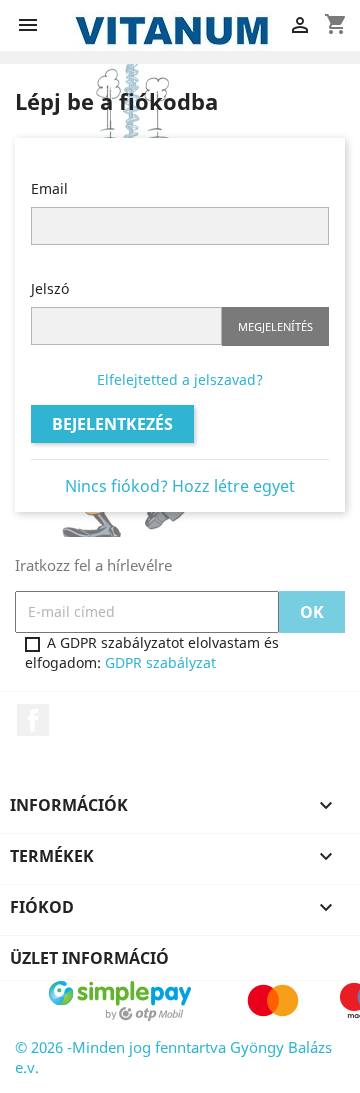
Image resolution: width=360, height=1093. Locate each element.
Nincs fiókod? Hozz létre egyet (180, 486)
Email (49, 188)
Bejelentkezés (112, 424)
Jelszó (50, 288)
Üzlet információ (89, 958)
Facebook (33, 720)
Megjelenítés (275, 326)
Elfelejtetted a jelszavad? (180, 379)
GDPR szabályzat (160, 662)
